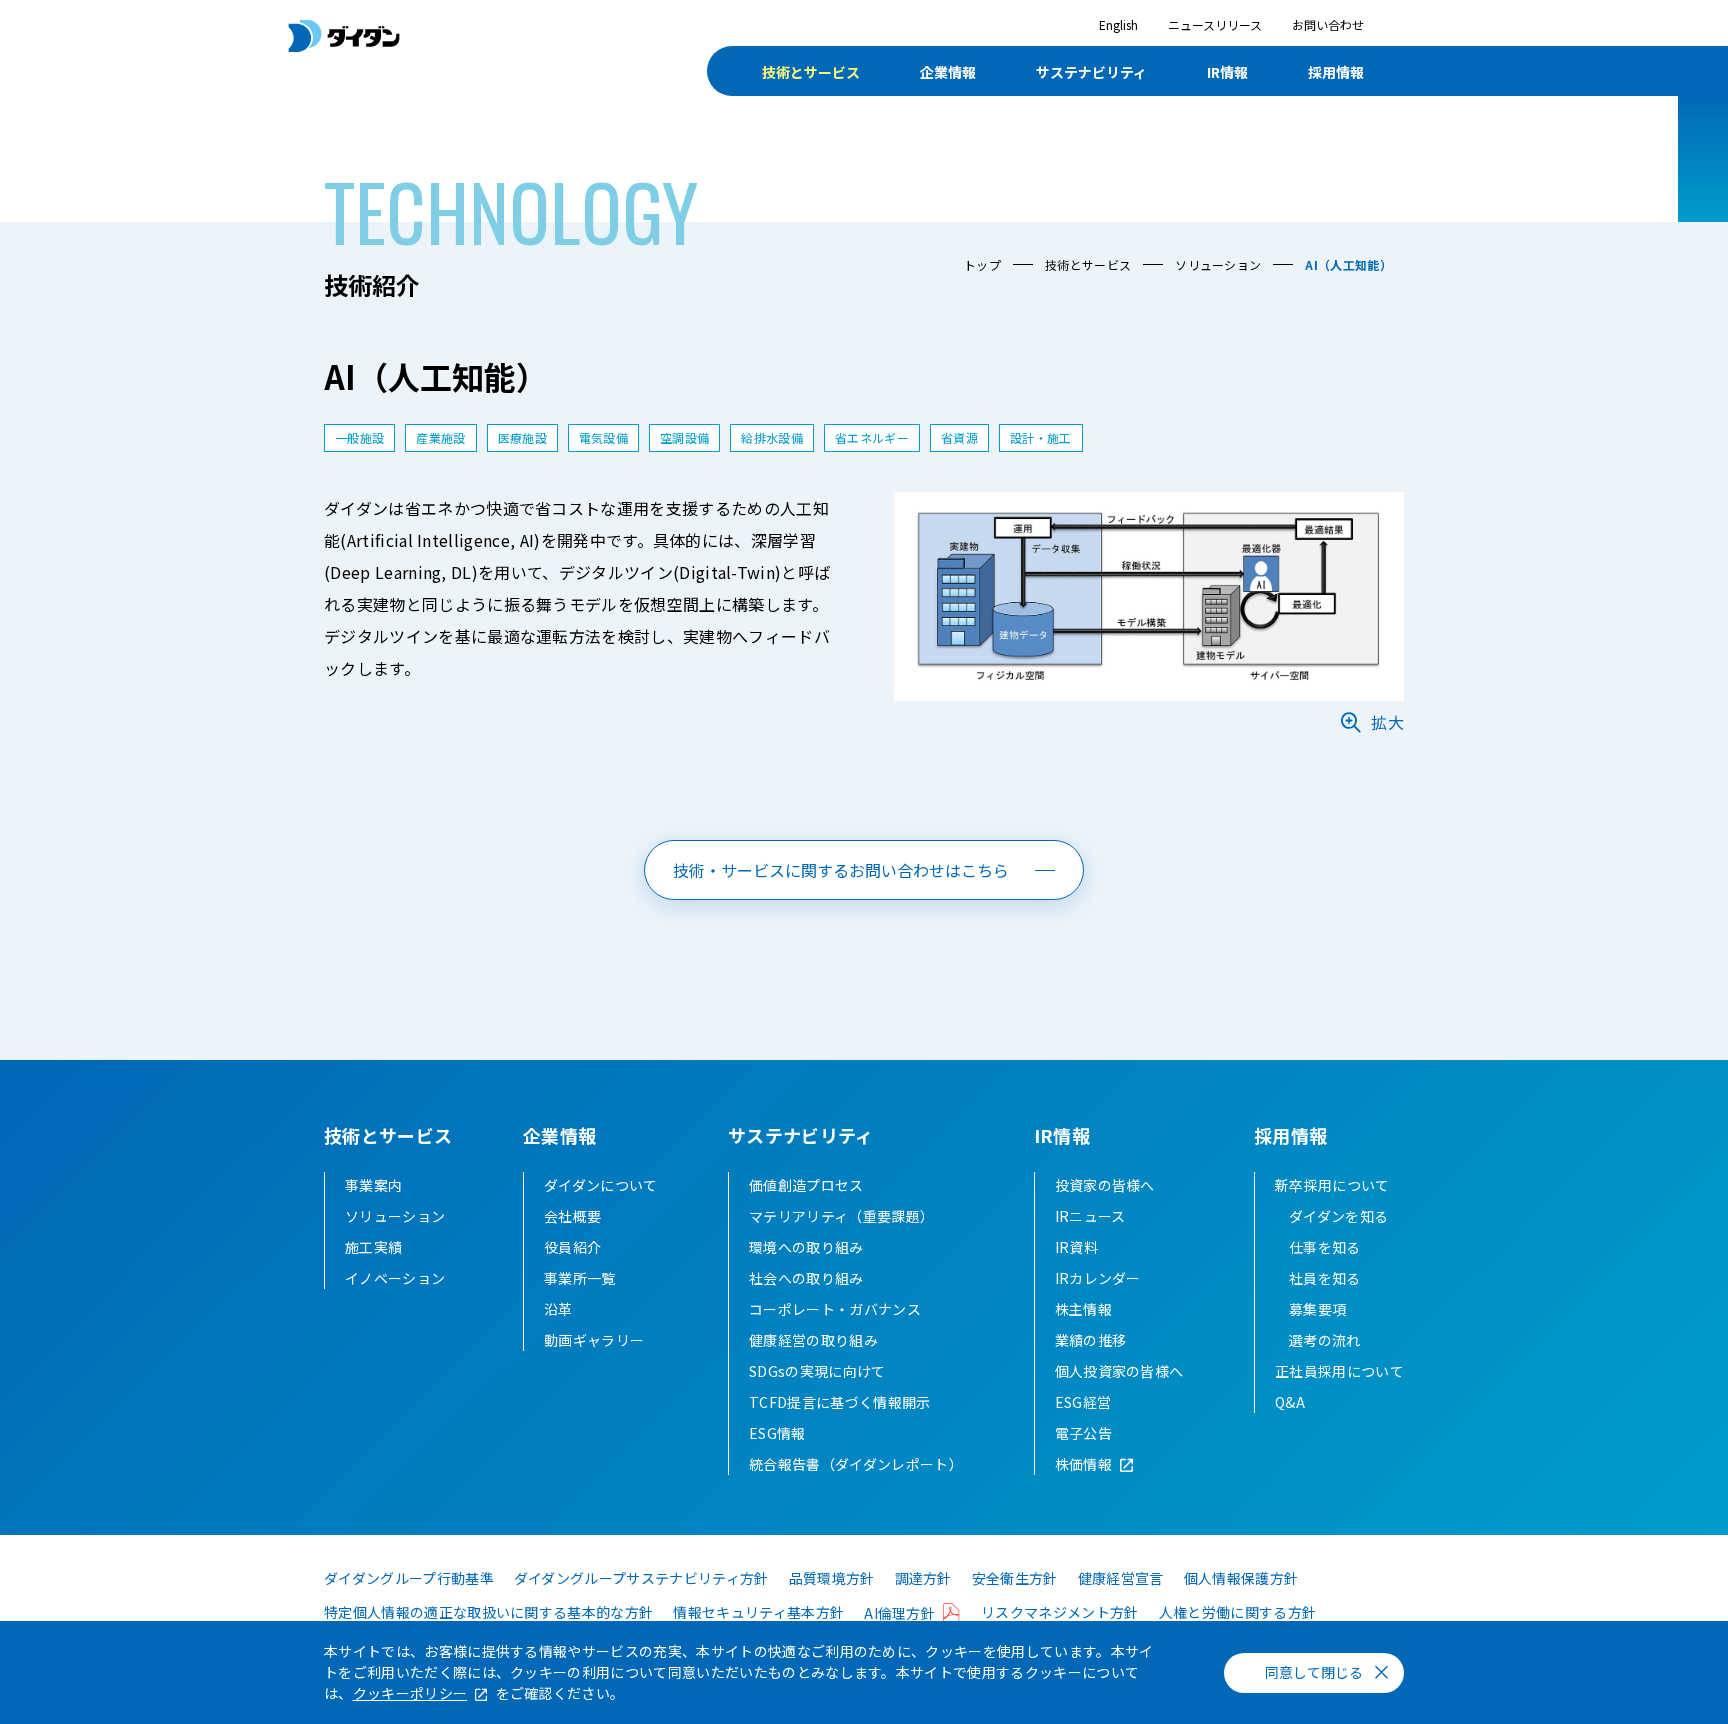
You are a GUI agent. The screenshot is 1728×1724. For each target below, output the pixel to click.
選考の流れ (1325, 1340)
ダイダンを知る (1338, 1216)
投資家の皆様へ (1105, 1185)
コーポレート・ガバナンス (835, 1309)
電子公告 (1083, 1433)
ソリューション (1218, 264)
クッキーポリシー (410, 1693)
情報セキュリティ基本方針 (758, 1612)
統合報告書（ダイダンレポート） (856, 1464)
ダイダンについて (601, 1185)
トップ (982, 264)
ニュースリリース (1215, 24)
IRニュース (1090, 1216)
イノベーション (395, 1278)
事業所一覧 (580, 1278)
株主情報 (1083, 1309)
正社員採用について (1339, 1371)
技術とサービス (811, 72)
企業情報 (948, 72)
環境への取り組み (806, 1247)
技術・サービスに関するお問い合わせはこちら (841, 870)
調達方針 (923, 1578)
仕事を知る (1325, 1247)
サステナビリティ (1091, 72)
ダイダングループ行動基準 (409, 1578)
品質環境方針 (832, 1578)
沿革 (558, 1309)
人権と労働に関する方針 (1238, 1612)
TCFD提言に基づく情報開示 (839, 1402)
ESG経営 (1083, 1402)
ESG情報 (777, 1433)
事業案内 (373, 1185)
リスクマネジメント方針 (1060, 1612)
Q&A (1290, 1402)
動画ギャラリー (594, 1340)
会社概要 (572, 1216)
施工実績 (373, 1247)
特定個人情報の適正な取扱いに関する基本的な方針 (488, 1612)
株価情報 (1083, 1464)
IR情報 (1227, 72)
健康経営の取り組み (813, 1340)
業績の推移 (1091, 1340)
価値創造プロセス (806, 1185)
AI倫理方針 (899, 1613)
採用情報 (1336, 72)
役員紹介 (572, 1247)
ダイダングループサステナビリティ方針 (641, 1578)
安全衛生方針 (1015, 1578)
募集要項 (1317, 1309)
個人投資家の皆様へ (1119, 1371)
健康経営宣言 (1121, 1578)
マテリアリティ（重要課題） (841, 1216)
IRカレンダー (1098, 1278)
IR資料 (1076, 1247)
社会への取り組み (806, 1278)
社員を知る (1325, 1278)
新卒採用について (1332, 1185)
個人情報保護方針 (1241, 1578)
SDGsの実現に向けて (817, 1371)
